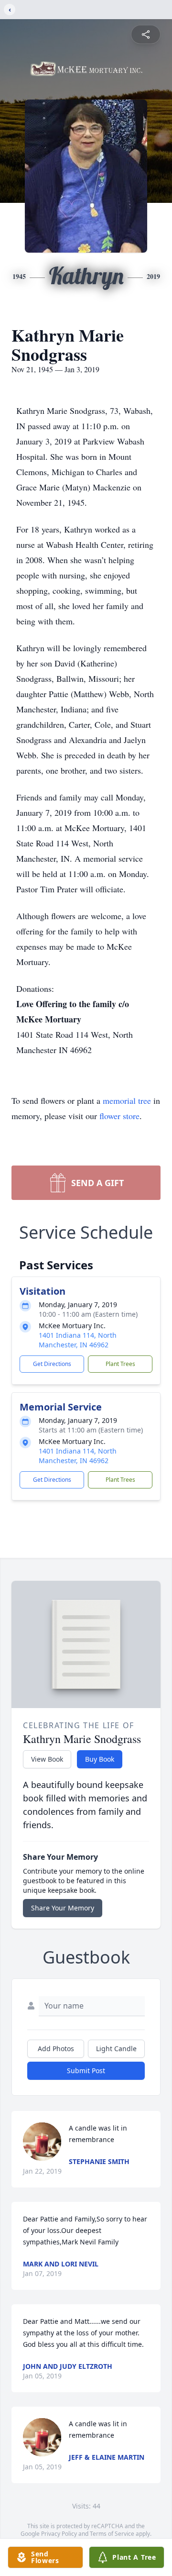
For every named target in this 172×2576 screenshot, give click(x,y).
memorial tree (127, 1100)
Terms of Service (112, 2534)
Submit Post (86, 2071)
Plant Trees (120, 1364)
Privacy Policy (59, 2534)
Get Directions (52, 1364)
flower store (119, 1116)
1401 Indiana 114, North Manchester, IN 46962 (78, 1340)
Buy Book (100, 1759)
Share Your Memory (63, 1908)
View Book (47, 1759)
